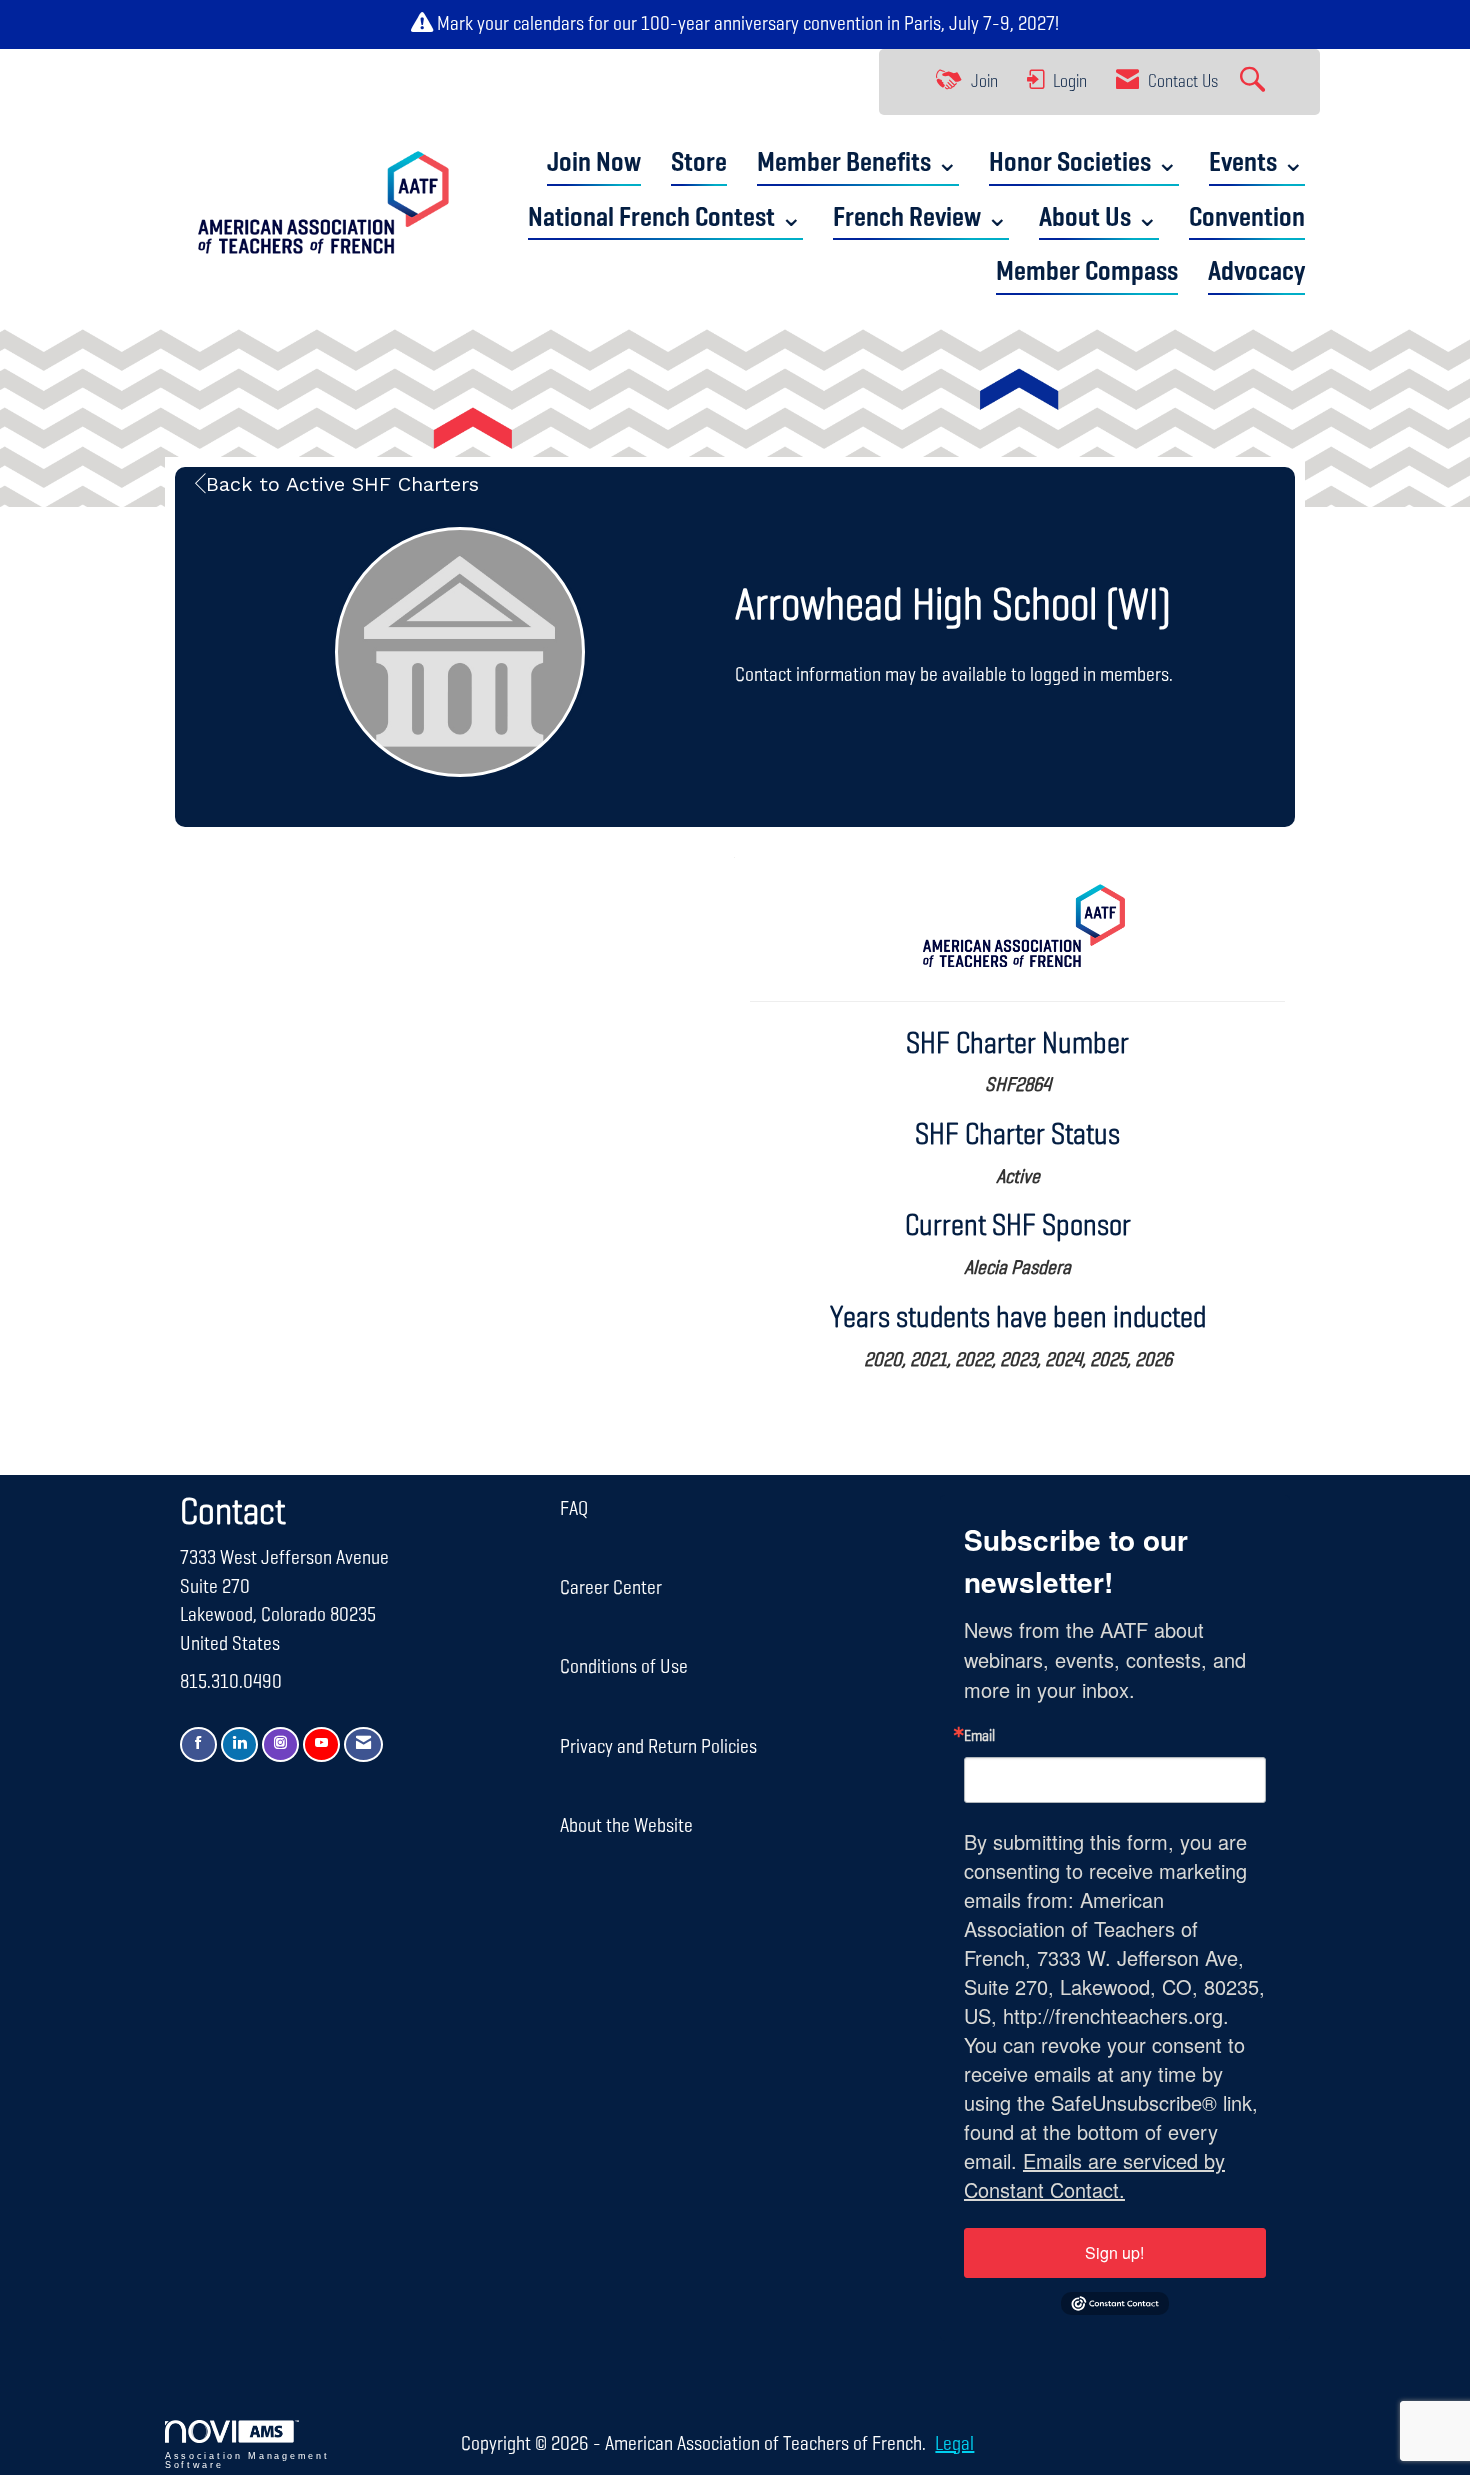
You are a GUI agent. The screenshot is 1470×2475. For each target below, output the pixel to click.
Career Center (611, 1588)
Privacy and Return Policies (658, 1747)
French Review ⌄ (921, 218)
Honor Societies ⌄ (1084, 163)
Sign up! (1114, 2252)
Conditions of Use (624, 1667)
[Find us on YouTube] (321, 1744)
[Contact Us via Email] (363, 1744)
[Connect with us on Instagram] (280, 1744)
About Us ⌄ (1099, 218)
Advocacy (1256, 272)
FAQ (574, 1509)
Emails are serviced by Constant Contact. (1094, 2175)
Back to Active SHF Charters (342, 484)
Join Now (594, 163)
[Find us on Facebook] (198, 1744)
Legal (954, 2444)
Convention (1247, 218)
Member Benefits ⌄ (858, 163)
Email (979, 1737)
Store (699, 163)
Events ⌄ (1257, 163)
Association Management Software (247, 2460)
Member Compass (1087, 272)
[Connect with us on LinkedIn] (239, 1744)
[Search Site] (1255, 82)
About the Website (626, 1826)
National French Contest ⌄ (665, 218)
